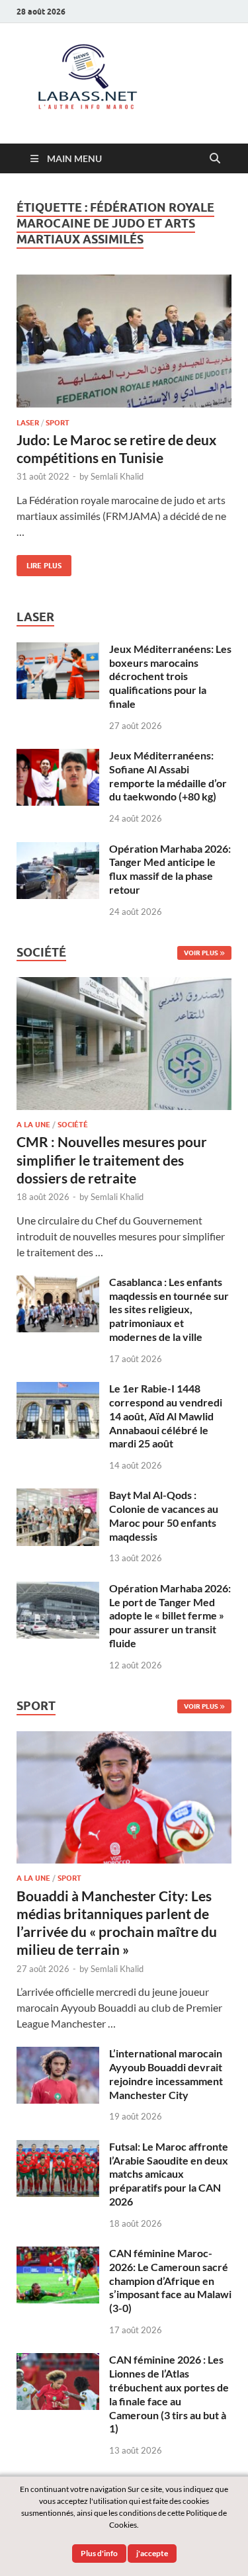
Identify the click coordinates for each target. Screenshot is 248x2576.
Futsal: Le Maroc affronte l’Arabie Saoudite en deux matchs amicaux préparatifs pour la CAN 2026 (169, 2174)
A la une (33, 1125)
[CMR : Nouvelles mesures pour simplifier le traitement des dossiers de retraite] (124, 985)
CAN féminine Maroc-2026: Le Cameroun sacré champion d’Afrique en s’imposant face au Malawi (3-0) (170, 2280)
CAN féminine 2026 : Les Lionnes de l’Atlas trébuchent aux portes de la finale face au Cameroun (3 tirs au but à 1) (169, 2394)
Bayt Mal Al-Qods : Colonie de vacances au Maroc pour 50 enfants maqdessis (164, 1515)
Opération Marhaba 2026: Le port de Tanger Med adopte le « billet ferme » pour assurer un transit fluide (170, 1615)
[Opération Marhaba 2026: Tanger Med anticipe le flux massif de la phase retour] (58, 850)
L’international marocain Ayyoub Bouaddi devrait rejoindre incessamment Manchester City (166, 2074)
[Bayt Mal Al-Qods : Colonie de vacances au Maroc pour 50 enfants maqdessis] (58, 1496)
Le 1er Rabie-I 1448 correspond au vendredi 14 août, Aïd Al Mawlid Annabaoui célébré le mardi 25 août (166, 1416)
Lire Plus (39, 563)
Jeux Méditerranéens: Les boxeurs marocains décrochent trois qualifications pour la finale (170, 676)
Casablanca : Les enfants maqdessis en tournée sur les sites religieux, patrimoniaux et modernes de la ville (169, 1309)
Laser (28, 423)
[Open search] (215, 159)
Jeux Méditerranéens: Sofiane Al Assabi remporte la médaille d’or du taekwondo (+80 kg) (168, 776)
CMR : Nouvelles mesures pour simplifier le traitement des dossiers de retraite (112, 1160)
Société (73, 1125)
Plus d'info (99, 2553)
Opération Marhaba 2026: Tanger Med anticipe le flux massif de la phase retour (170, 869)
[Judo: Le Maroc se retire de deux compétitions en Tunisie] (124, 341)
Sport (58, 423)
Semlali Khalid (117, 476)
